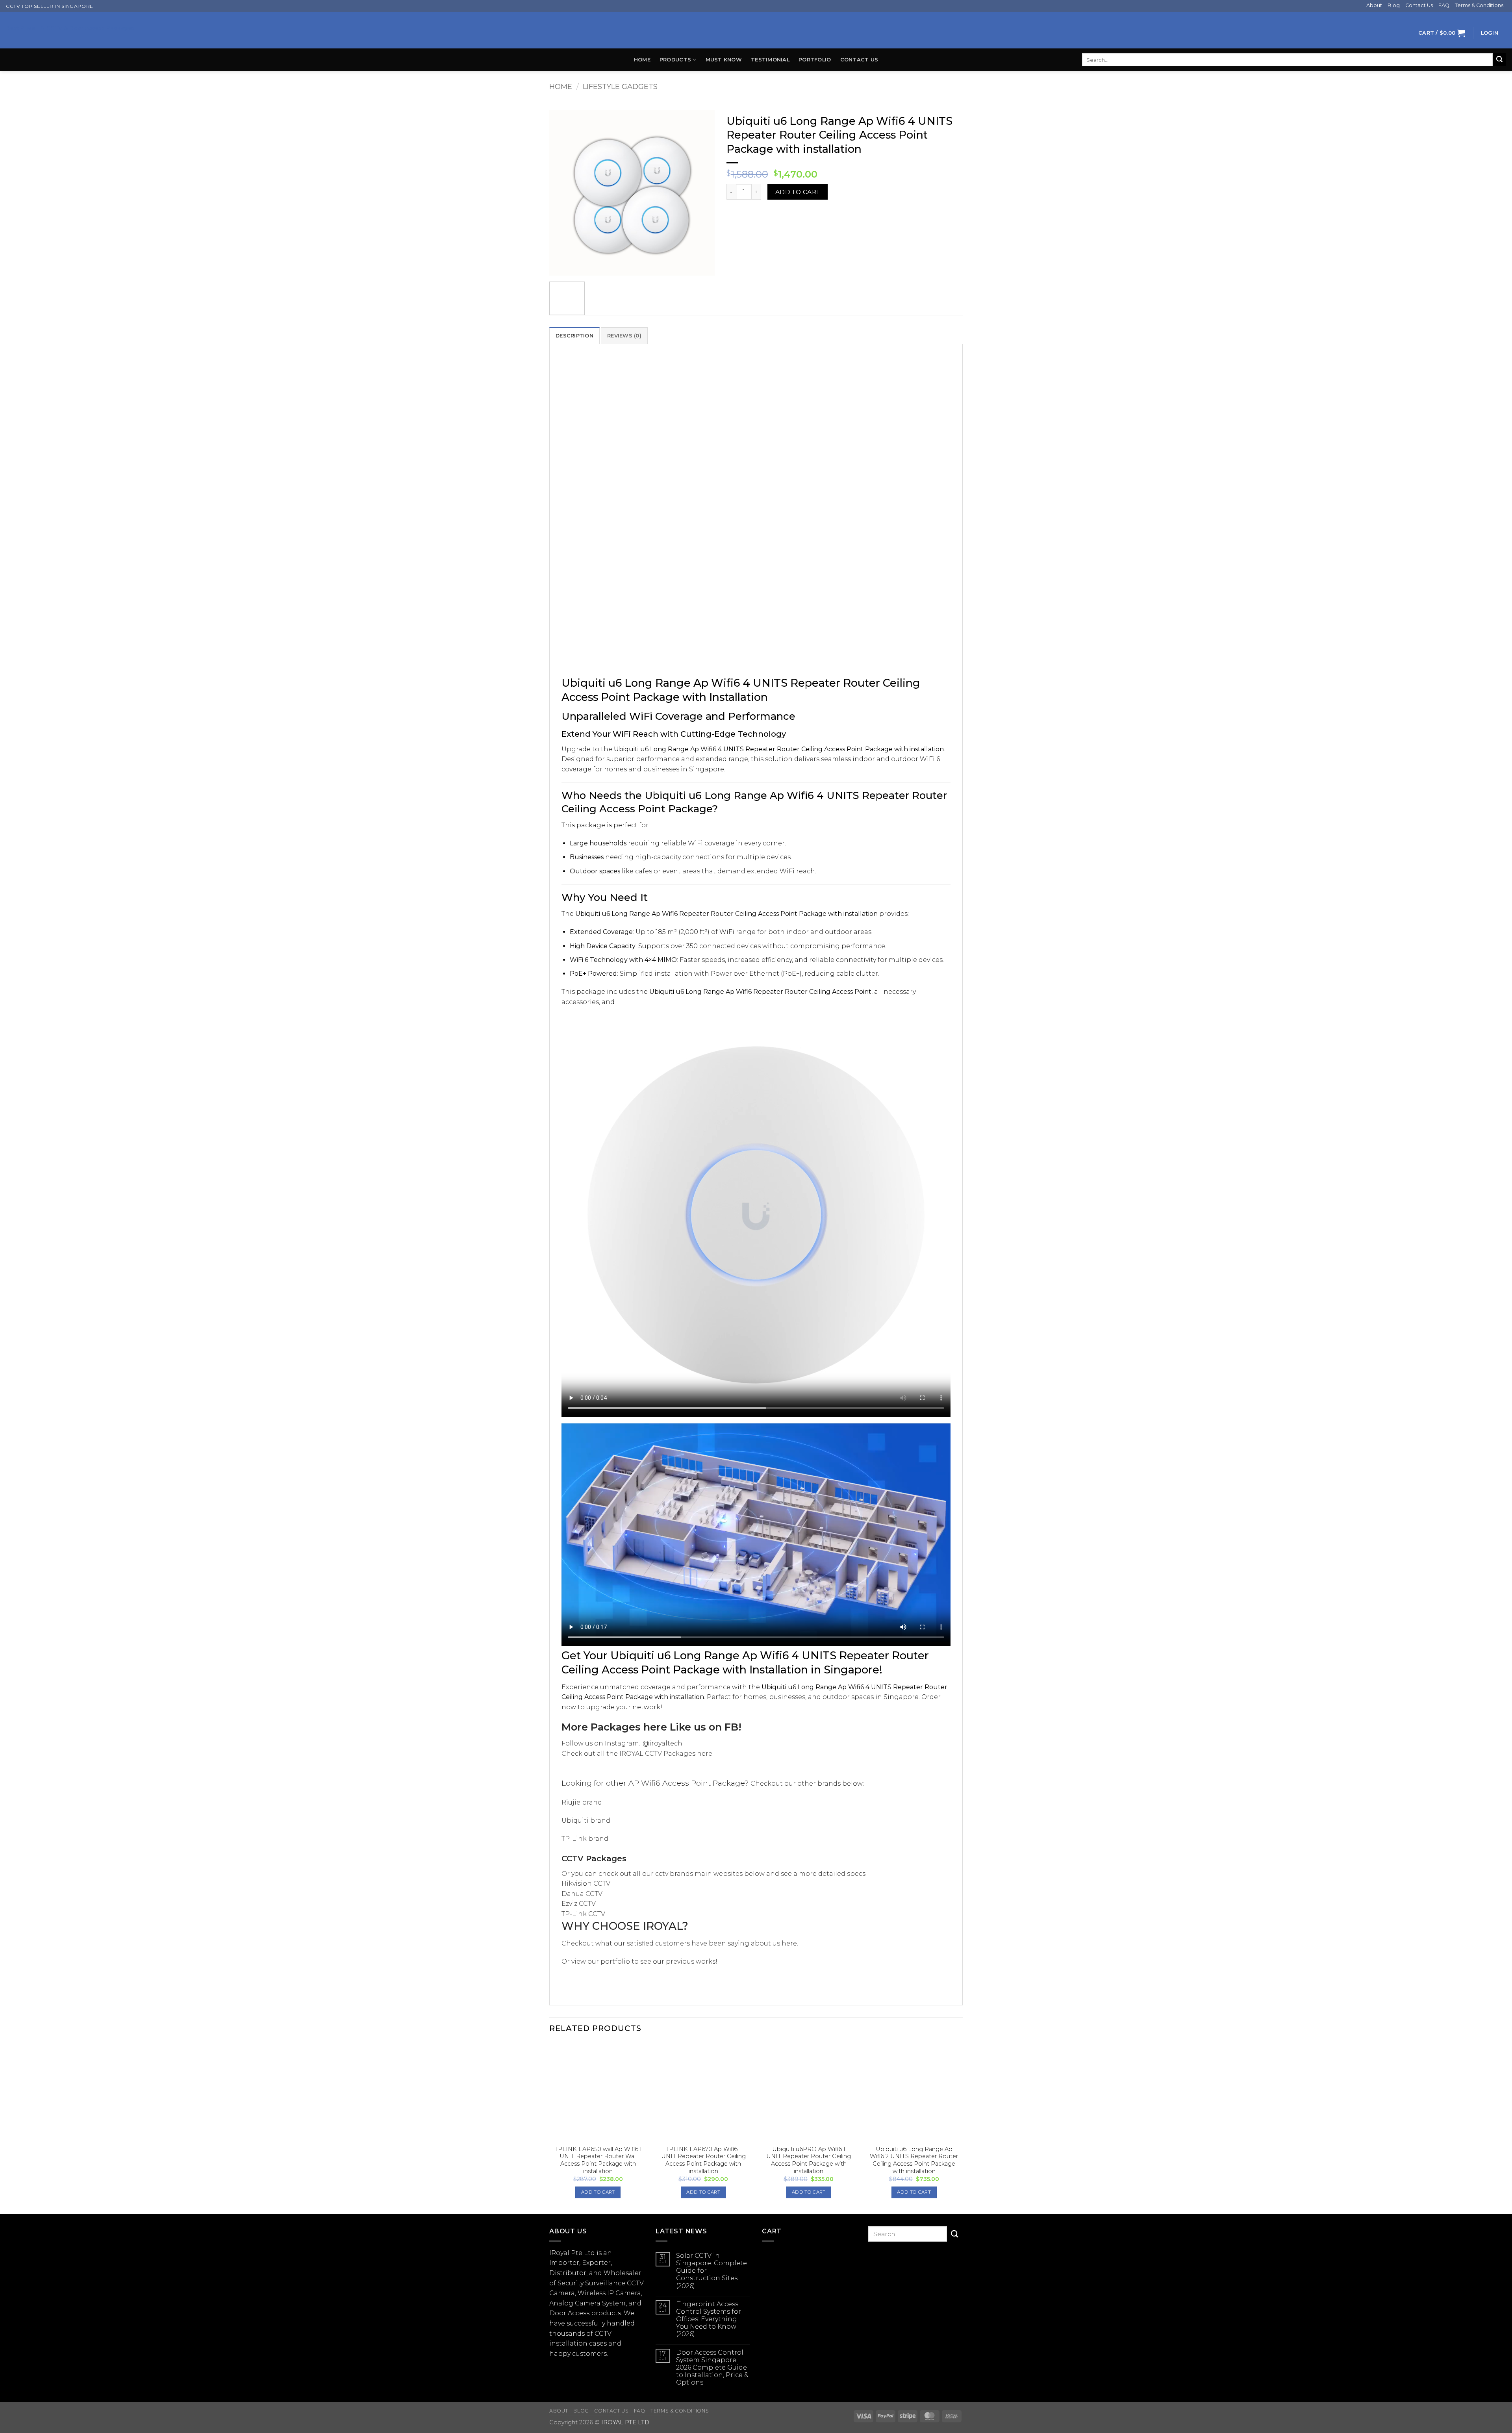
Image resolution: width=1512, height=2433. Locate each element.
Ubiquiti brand (586, 1821)
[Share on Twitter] (748, 214)
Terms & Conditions (1479, 5)
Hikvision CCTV (586, 1884)
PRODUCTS (675, 60)
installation (568, 2343)
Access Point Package (703, 1783)
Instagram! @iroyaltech (644, 1743)
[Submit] (1499, 60)
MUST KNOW (724, 60)
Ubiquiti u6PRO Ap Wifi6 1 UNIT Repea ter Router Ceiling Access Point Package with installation (809, 2160)
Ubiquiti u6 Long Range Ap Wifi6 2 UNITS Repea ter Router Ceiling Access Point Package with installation (914, 2160)
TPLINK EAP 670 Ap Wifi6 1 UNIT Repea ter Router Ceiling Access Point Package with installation (703, 2160)
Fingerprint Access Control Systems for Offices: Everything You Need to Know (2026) (709, 2319)
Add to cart (798, 192)
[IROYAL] (756, 30)
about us (765, 1943)
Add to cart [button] (598, 2192)
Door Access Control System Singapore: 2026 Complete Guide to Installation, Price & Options (712, 2368)
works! (707, 1961)
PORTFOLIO (815, 60)
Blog (1394, 5)
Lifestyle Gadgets (620, 86)
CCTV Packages (594, 1859)
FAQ (1444, 5)
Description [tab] (574, 336)
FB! (733, 1727)
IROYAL (631, 1754)
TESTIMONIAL (770, 60)
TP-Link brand (585, 1839)
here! (789, 1943)
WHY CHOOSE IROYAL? (625, 1926)
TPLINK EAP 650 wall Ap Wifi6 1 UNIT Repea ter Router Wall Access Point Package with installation (598, 2160)
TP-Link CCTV (583, 1914)
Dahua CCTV (582, 1894)
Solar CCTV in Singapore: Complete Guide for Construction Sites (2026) (712, 2271)
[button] (1442, 33)
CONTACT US (859, 60)
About (1374, 5)
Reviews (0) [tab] (624, 336)
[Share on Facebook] (734, 214)
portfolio (615, 1961)
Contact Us (1419, 5)
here (655, 1727)
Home (642, 60)
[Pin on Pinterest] (762, 214)
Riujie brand (582, 1802)
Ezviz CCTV (579, 1904)
